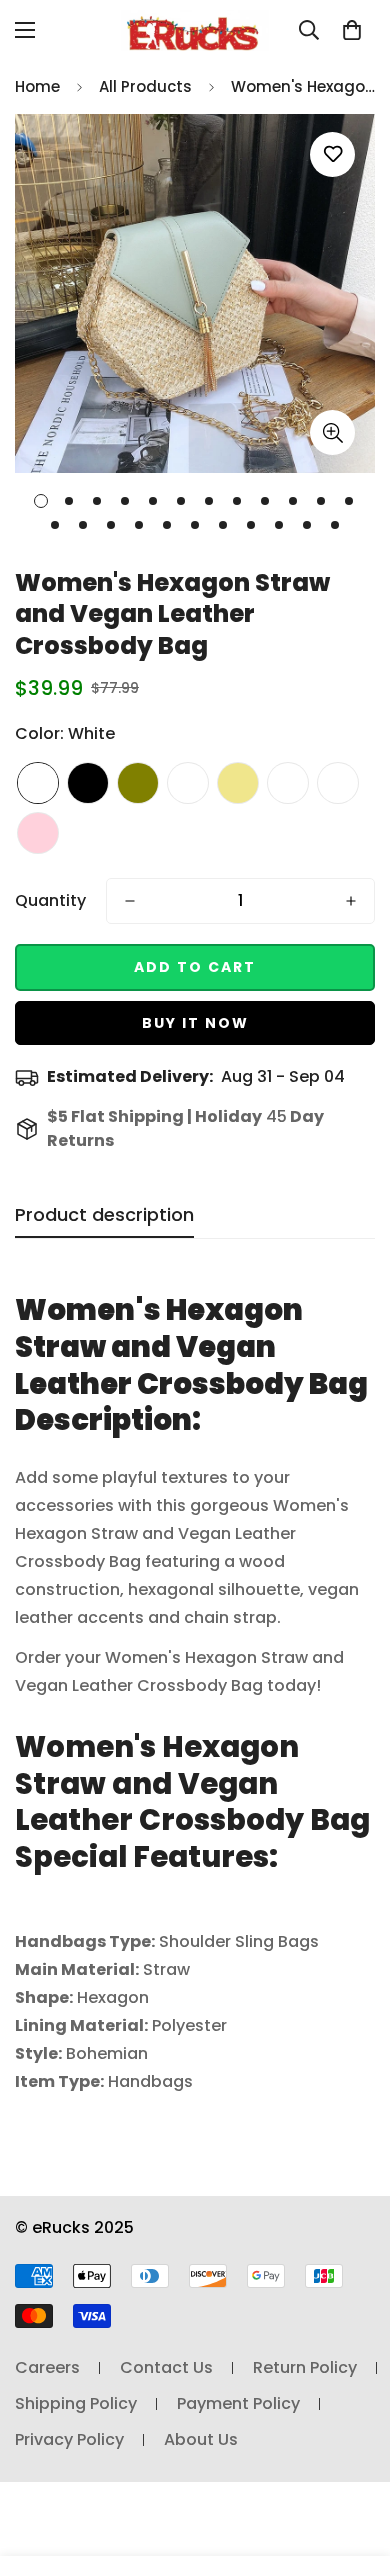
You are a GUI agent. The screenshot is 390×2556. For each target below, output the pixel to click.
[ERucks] (195, 30)
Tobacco (338, 783)
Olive (138, 783)
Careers (47, 2367)
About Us (201, 2439)
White (38, 783)
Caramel (188, 783)
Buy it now (195, 1023)
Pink (38, 833)
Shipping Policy (76, 2403)
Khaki (238, 783)
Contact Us (166, 2367)
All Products (145, 86)
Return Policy (305, 2367)
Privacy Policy (69, 2439)
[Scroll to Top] (354, 2450)
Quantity (50, 900)
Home (37, 86)
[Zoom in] (332, 432)
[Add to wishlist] (332, 154)
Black (88, 783)
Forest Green (288, 783)
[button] (352, 30)
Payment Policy (238, 2403)
